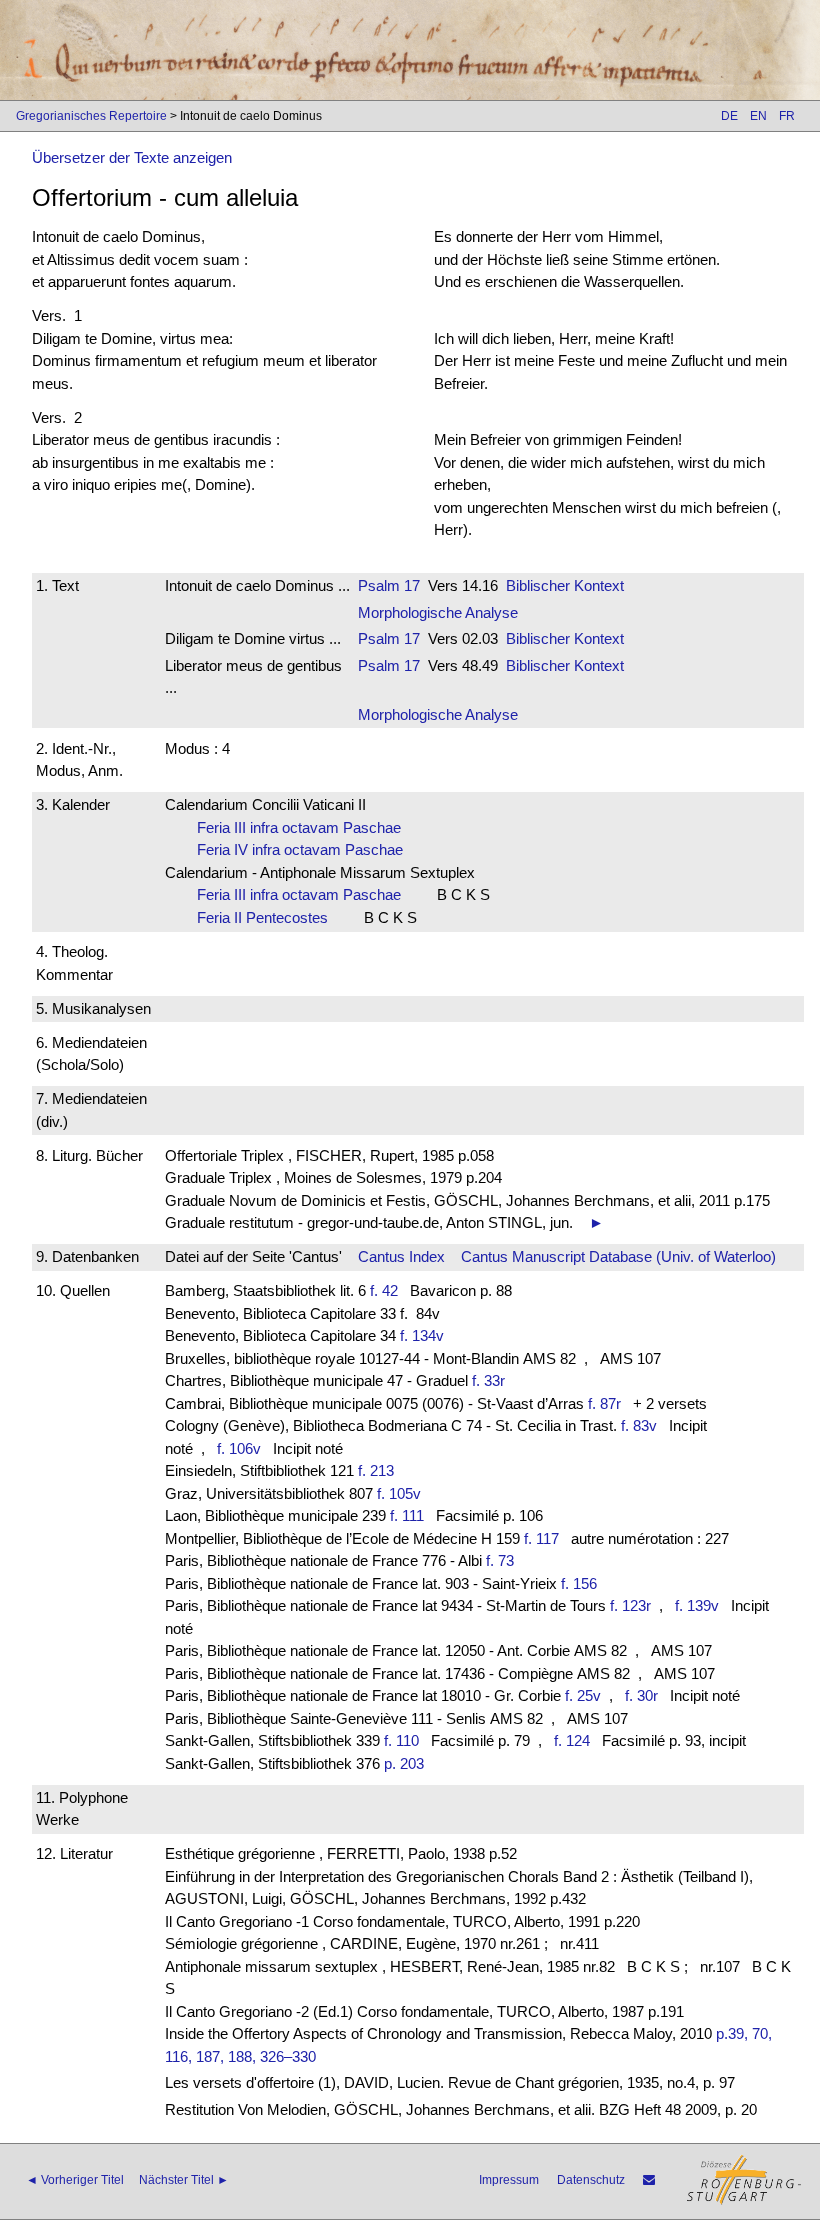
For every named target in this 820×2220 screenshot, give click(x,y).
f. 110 (401, 1740)
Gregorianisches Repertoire (91, 116)
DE (729, 116)
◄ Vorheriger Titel (75, 2180)
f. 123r (630, 1605)
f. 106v (239, 1448)
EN (758, 116)
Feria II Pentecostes (268, 917)
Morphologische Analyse (438, 612)
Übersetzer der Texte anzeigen (132, 157)
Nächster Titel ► (184, 2180)
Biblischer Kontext (565, 585)
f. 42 (384, 1290)
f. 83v (639, 1425)
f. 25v (583, 1695)
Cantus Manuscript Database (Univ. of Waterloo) (618, 1256)
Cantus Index (401, 1256)
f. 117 (541, 1538)
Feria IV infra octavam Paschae (306, 849)
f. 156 (579, 1583)
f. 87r (604, 1403)
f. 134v (422, 1335)
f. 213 (376, 1470)
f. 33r (488, 1380)
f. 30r (641, 1695)
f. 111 (407, 1515)
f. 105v (399, 1493)
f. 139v (697, 1605)
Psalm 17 (389, 585)
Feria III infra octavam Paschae (305, 827)
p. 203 (404, 1763)
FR (787, 116)
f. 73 (500, 1560)
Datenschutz (591, 2180)
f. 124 (572, 1740)
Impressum (509, 2180)
